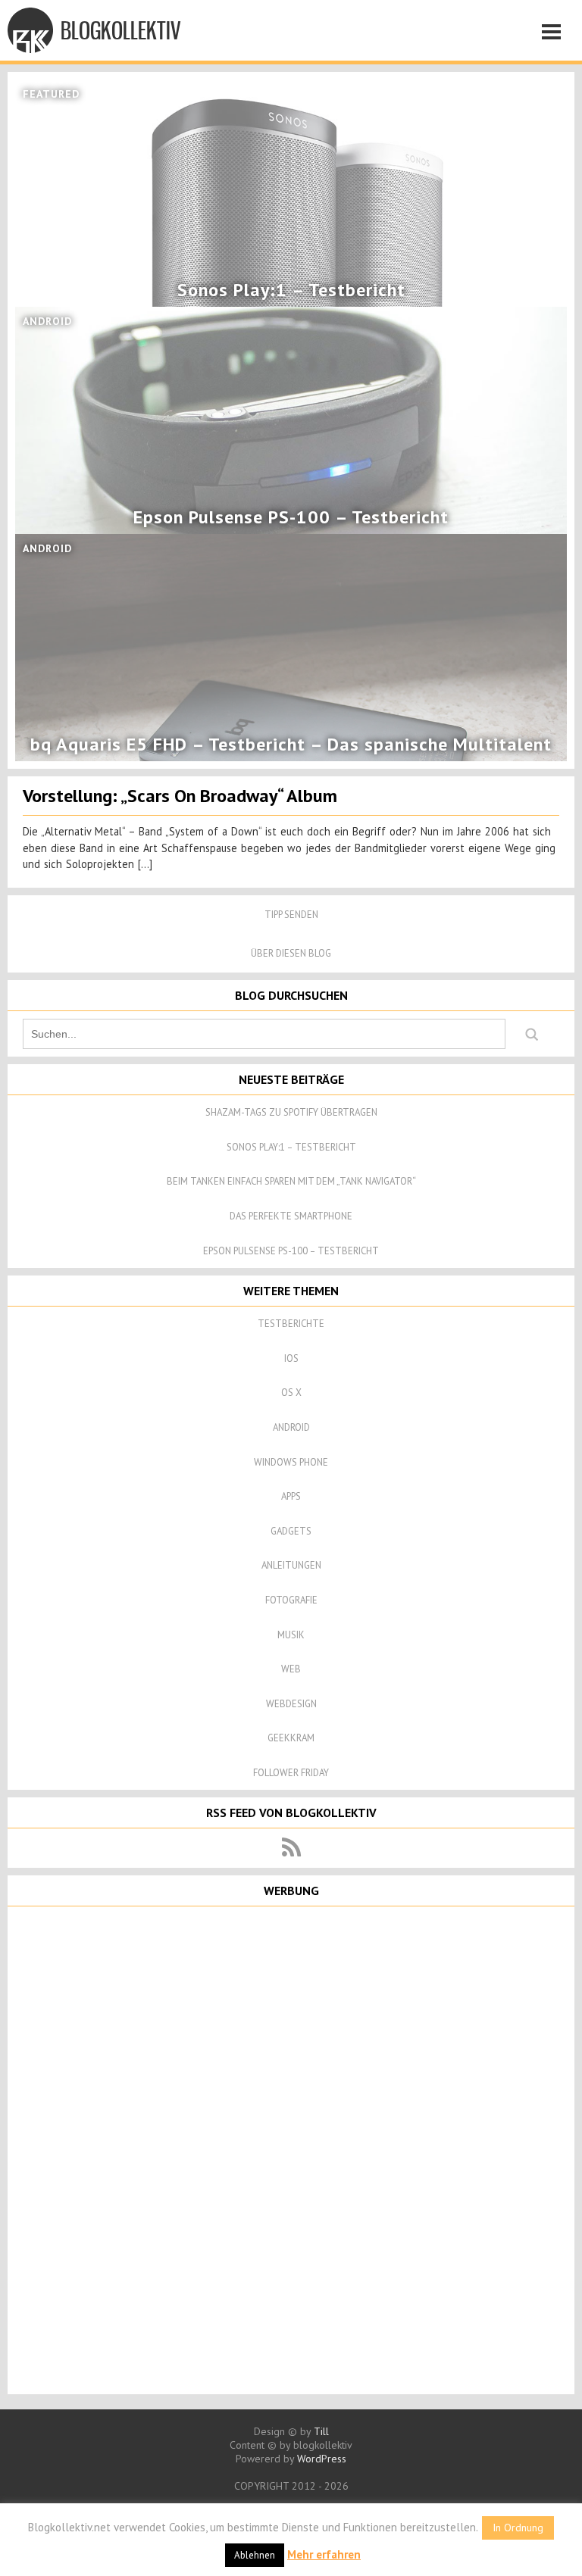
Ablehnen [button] (255, 2555)
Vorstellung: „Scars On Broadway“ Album (180, 796)
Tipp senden (291, 915)
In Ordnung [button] (518, 2528)
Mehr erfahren (324, 2554)
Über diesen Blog (291, 953)
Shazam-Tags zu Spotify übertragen (291, 1112)
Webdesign (291, 1704)
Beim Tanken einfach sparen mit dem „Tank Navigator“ (291, 1181)
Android (291, 1427)
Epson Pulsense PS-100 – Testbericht (291, 1251)
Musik (291, 1635)
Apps (291, 1496)
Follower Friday (291, 1773)
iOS (291, 1358)
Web (291, 1669)
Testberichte (291, 1324)
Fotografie (291, 1600)
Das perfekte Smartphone (291, 1216)
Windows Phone (291, 1462)
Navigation (555, 34)
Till (321, 2431)
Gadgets (291, 1531)
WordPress (322, 2459)
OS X (291, 1393)
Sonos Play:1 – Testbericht (291, 1147)
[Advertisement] (291, 2149)
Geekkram (291, 1738)
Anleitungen (291, 1565)
